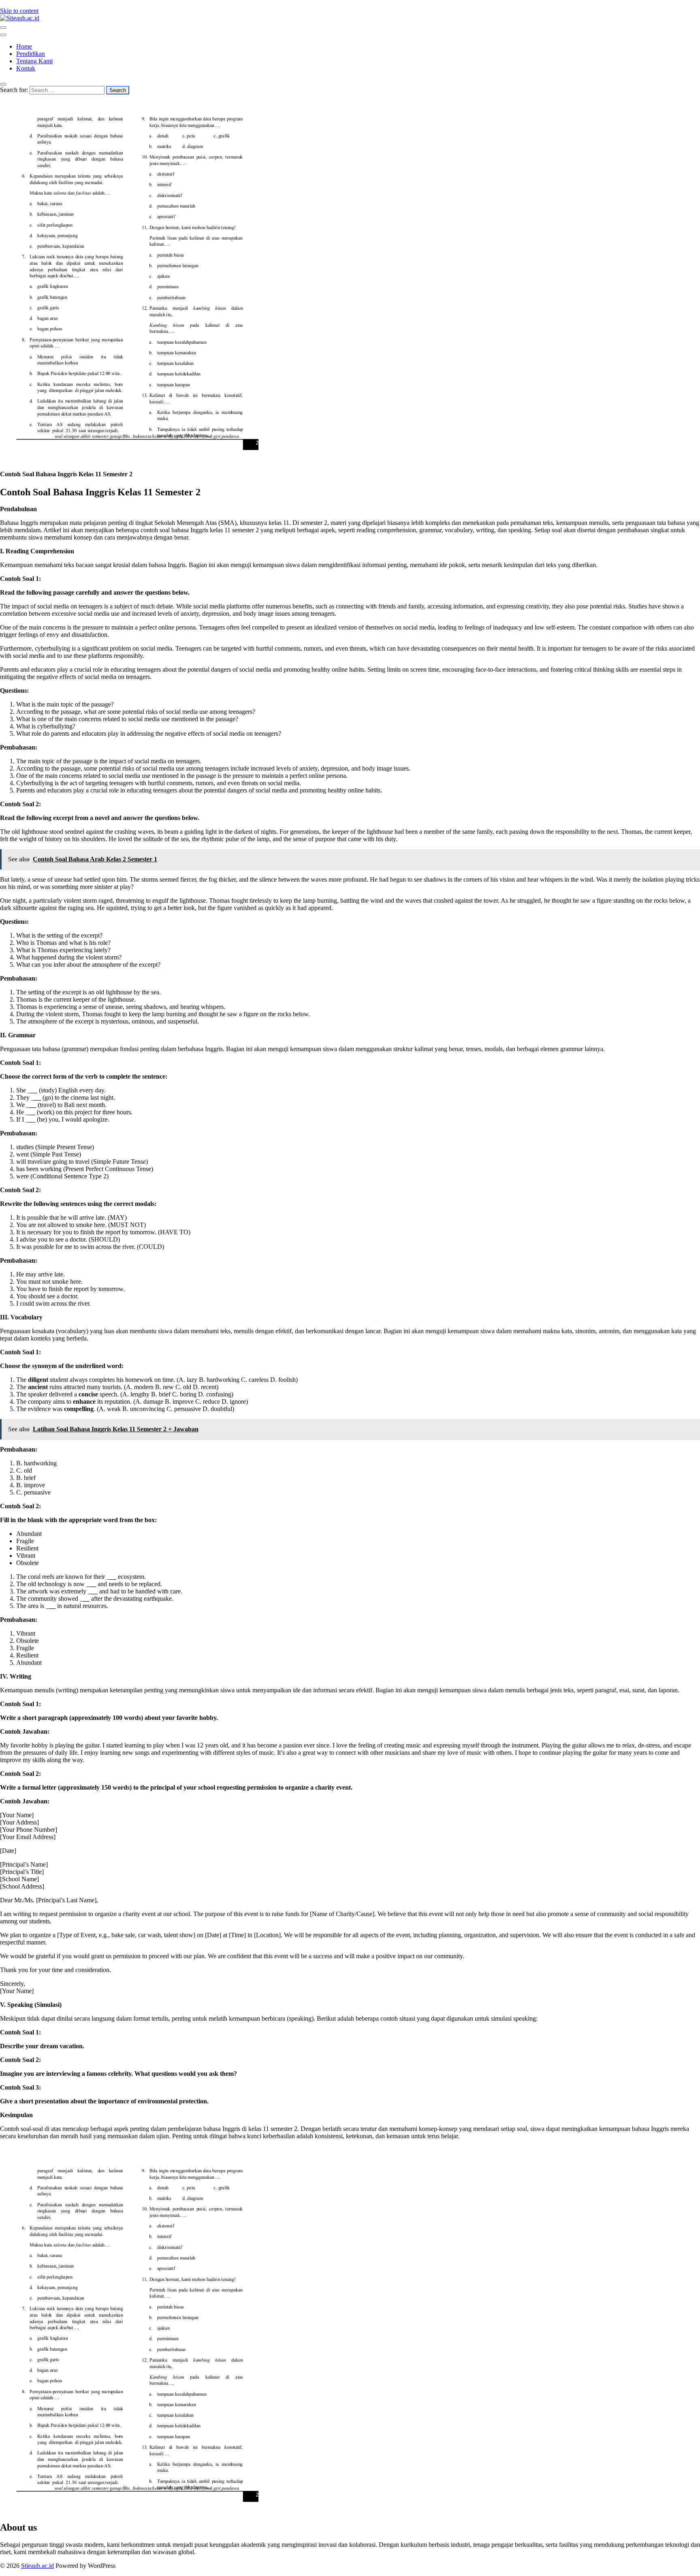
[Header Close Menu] (3, 35)
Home (24, 46)
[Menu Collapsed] (3, 28)
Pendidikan (31, 54)
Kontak (26, 68)
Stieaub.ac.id (37, 2566)
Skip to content (19, 11)
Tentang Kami (34, 61)
